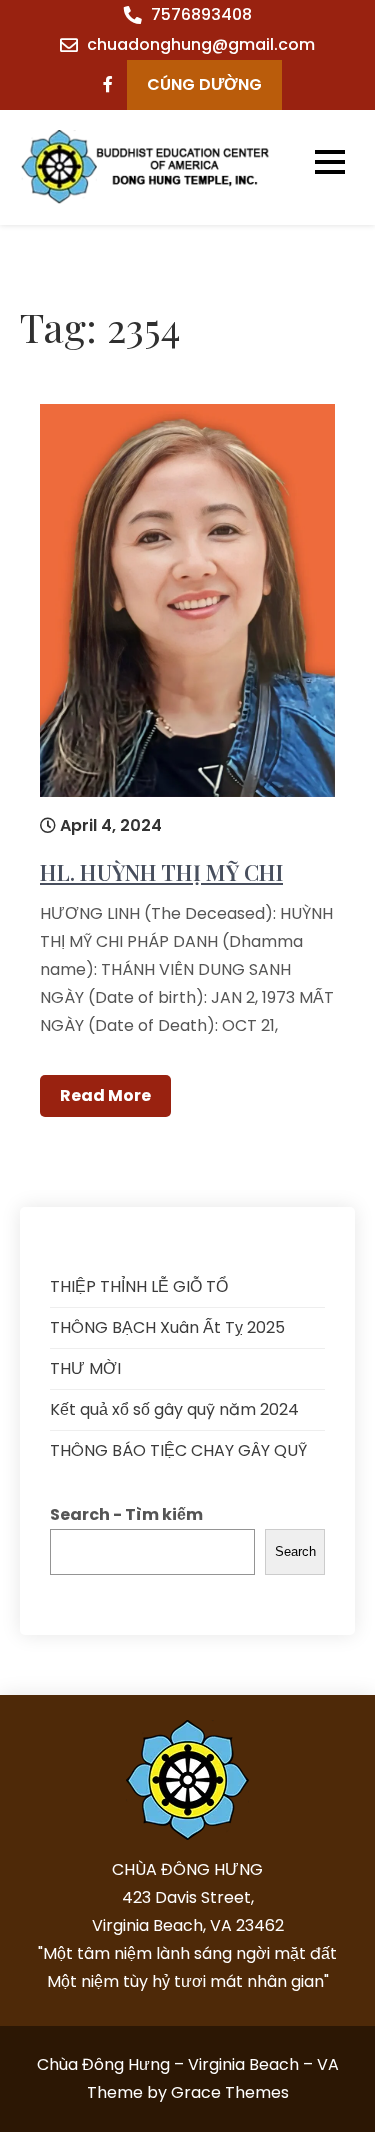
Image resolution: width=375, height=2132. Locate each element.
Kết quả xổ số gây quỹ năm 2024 (174, 1409)
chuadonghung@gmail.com (201, 44)
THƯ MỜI (85, 1368)
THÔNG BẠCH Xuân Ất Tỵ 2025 (167, 1327)
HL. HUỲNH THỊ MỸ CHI (161, 872)
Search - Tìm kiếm (126, 1514)
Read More (105, 1095)
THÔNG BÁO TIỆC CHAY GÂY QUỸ (178, 1450)
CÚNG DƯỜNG (204, 84)
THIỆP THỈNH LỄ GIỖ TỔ (139, 1286)
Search (295, 1551)
